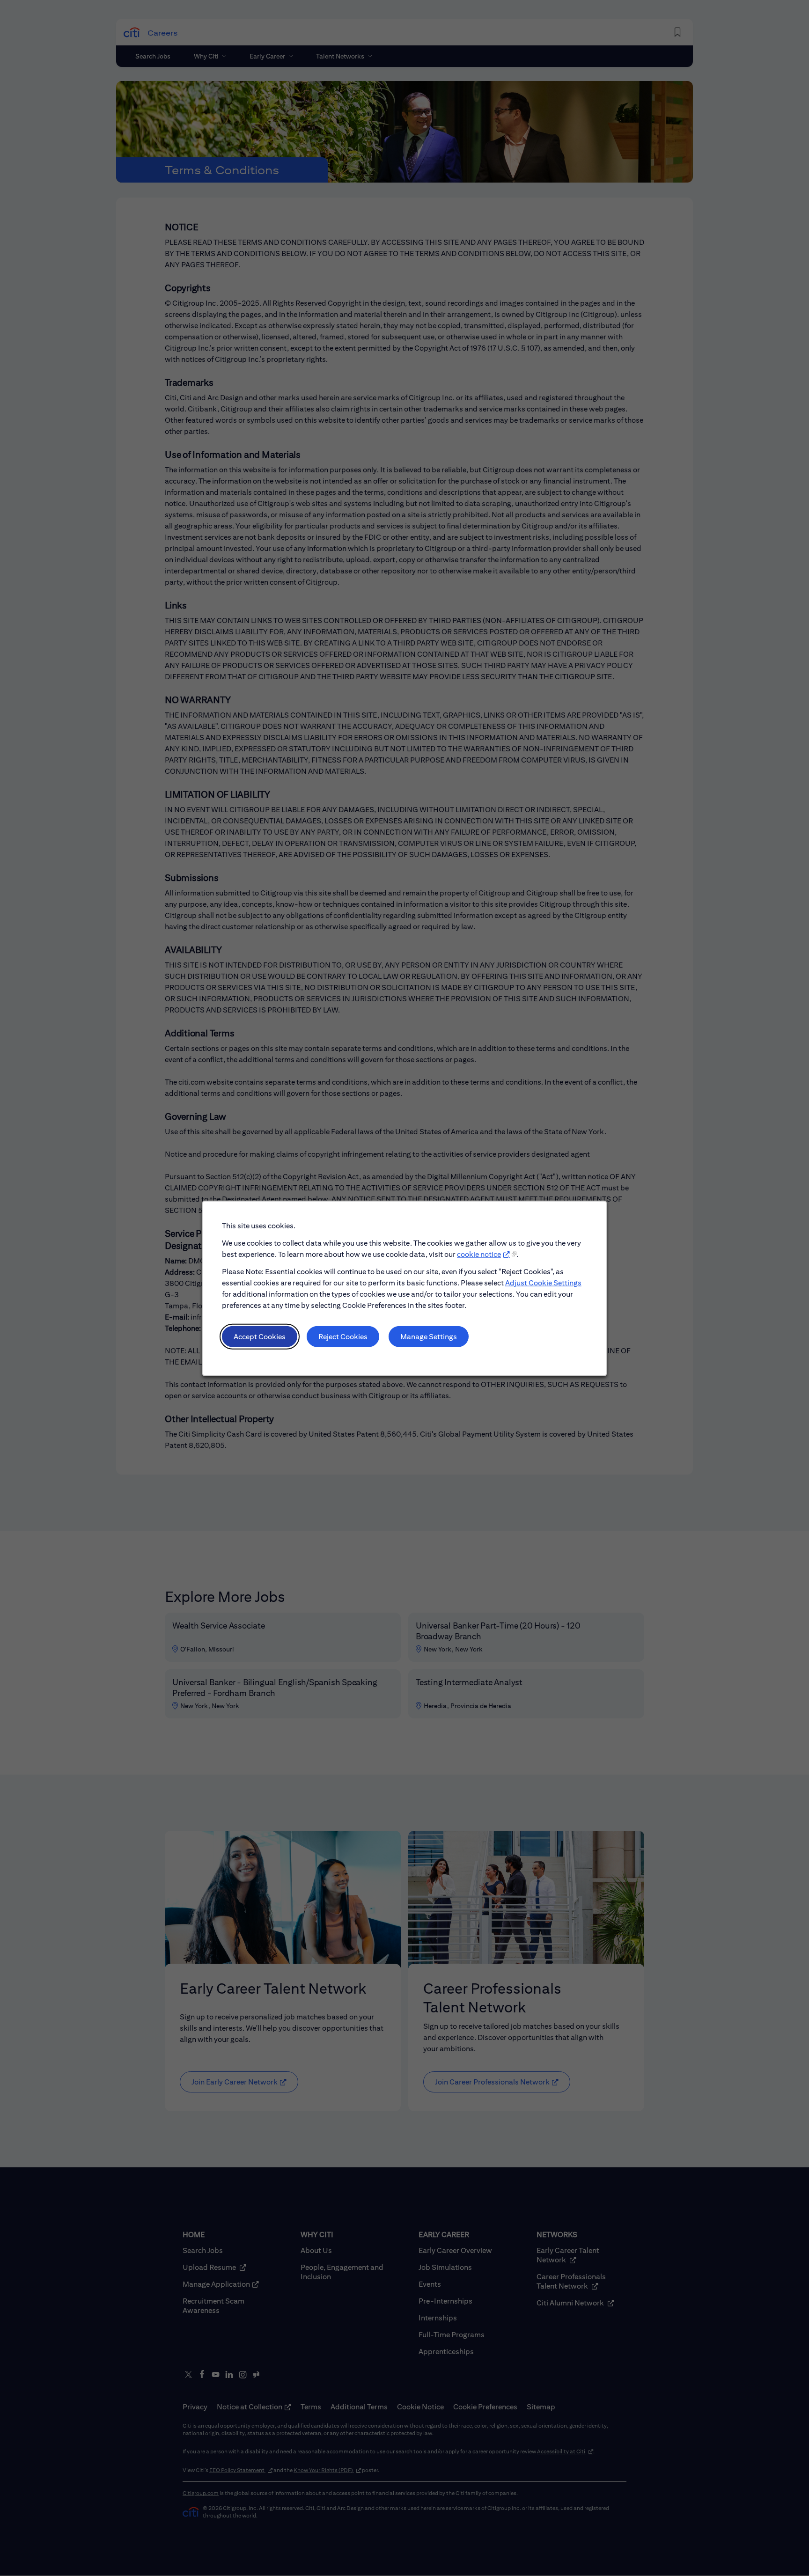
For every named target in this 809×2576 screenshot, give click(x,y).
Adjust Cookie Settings (543, 1282)
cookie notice (479, 1254)
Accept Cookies (260, 1336)
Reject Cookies (343, 1336)
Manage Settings (429, 1336)
